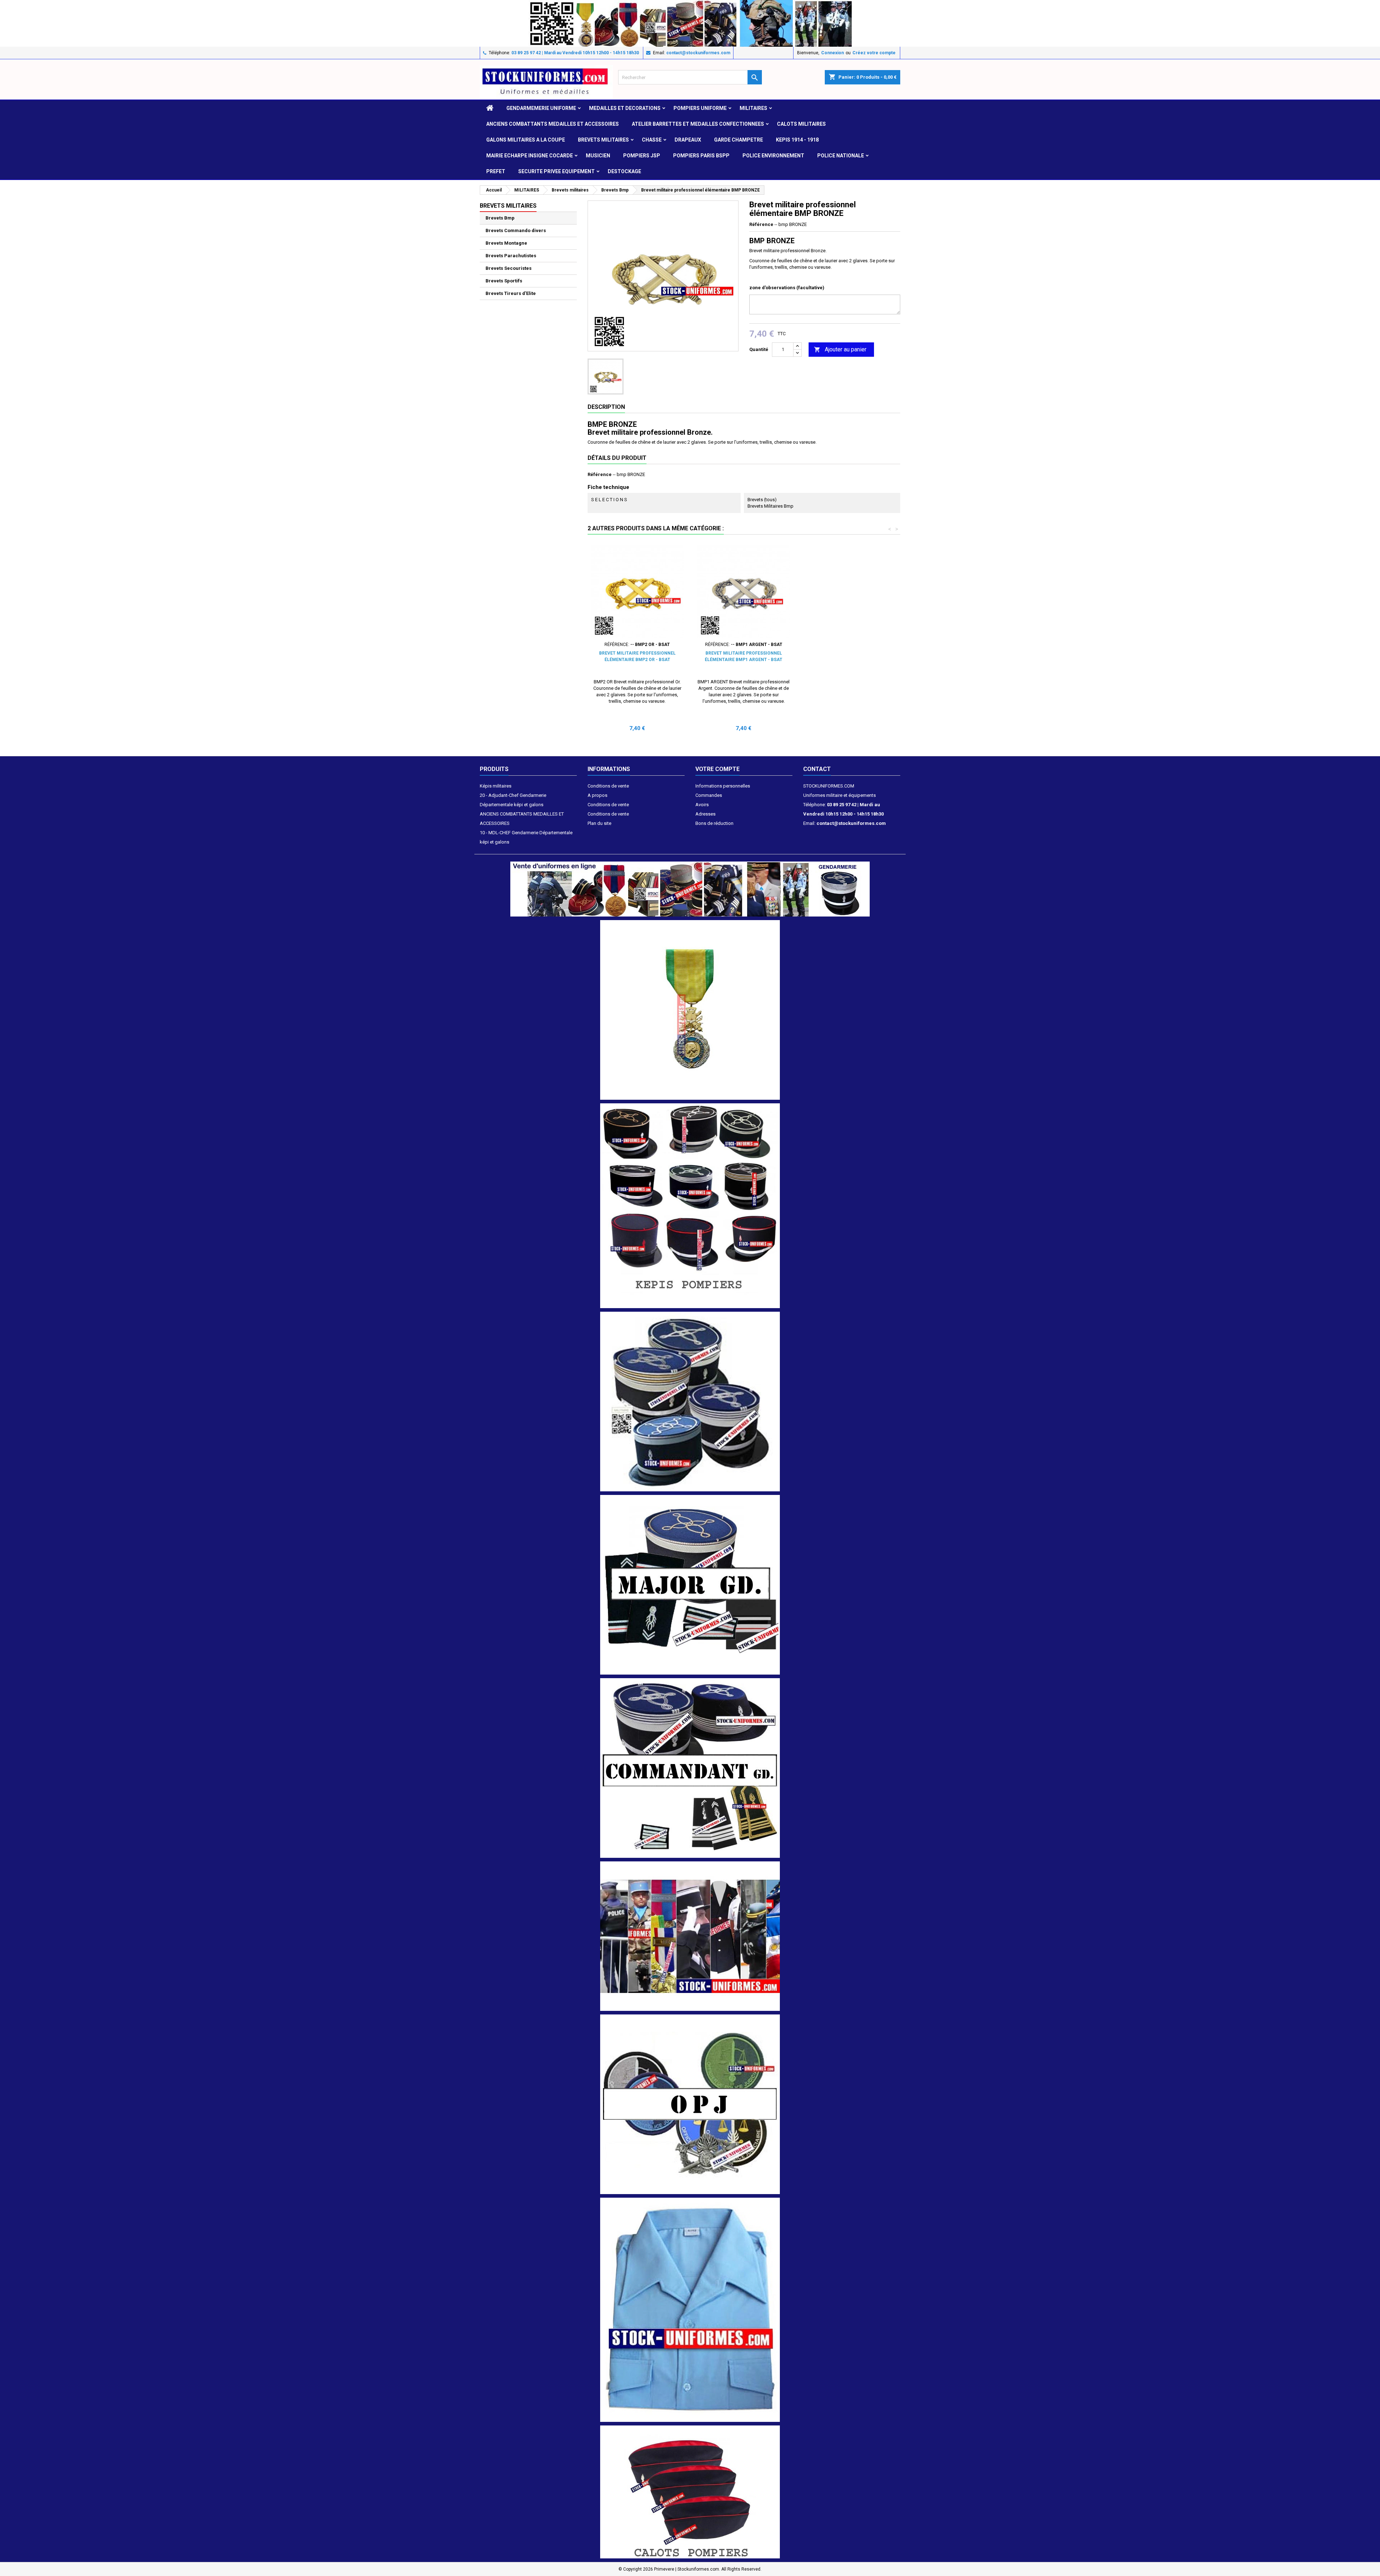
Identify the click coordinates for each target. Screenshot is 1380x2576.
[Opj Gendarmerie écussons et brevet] (690, 2104)
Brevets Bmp (500, 218)
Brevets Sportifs (504, 281)
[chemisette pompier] (690, 2310)
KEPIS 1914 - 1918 (797, 140)
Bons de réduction (714, 823)
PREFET (496, 171)
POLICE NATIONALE (841, 156)
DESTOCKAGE (624, 171)
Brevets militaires (603, 140)
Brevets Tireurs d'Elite (511, 293)
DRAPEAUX (688, 140)
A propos (597, 795)
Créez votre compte (874, 53)
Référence (761, 224)
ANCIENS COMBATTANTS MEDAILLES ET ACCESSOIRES (553, 124)
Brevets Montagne (506, 243)
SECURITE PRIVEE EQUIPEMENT (556, 171)
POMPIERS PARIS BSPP (701, 156)
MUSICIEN (598, 156)
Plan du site (599, 823)
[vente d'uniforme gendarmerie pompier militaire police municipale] (690, 889)
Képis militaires (496, 786)
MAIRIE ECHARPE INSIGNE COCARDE (530, 156)
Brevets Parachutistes (511, 256)
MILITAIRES (753, 108)
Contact (817, 769)
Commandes (709, 795)
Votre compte (717, 769)
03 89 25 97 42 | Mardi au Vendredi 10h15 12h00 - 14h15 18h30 (575, 53)
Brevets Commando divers (516, 230)
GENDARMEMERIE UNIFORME (541, 108)
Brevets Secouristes (509, 268)
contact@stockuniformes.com (698, 53)
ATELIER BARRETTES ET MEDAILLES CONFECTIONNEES (698, 124)
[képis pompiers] (690, 1206)
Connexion (832, 53)
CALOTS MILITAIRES (801, 124)
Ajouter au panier (840, 349)
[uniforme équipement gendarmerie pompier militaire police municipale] (690, 23)
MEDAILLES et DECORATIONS (625, 108)
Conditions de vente (608, 786)
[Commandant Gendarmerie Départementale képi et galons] (690, 1767)
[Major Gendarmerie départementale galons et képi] (690, 1584)
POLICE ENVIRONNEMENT (773, 156)
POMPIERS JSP (642, 156)
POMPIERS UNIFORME (700, 108)
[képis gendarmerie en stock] (690, 1401)
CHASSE (652, 140)
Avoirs (702, 805)
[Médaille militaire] (690, 1010)
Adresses (705, 814)
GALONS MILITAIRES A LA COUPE (526, 140)
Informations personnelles (723, 786)
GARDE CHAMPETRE (739, 140)
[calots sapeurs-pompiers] (690, 2492)
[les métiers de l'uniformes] (690, 1936)
